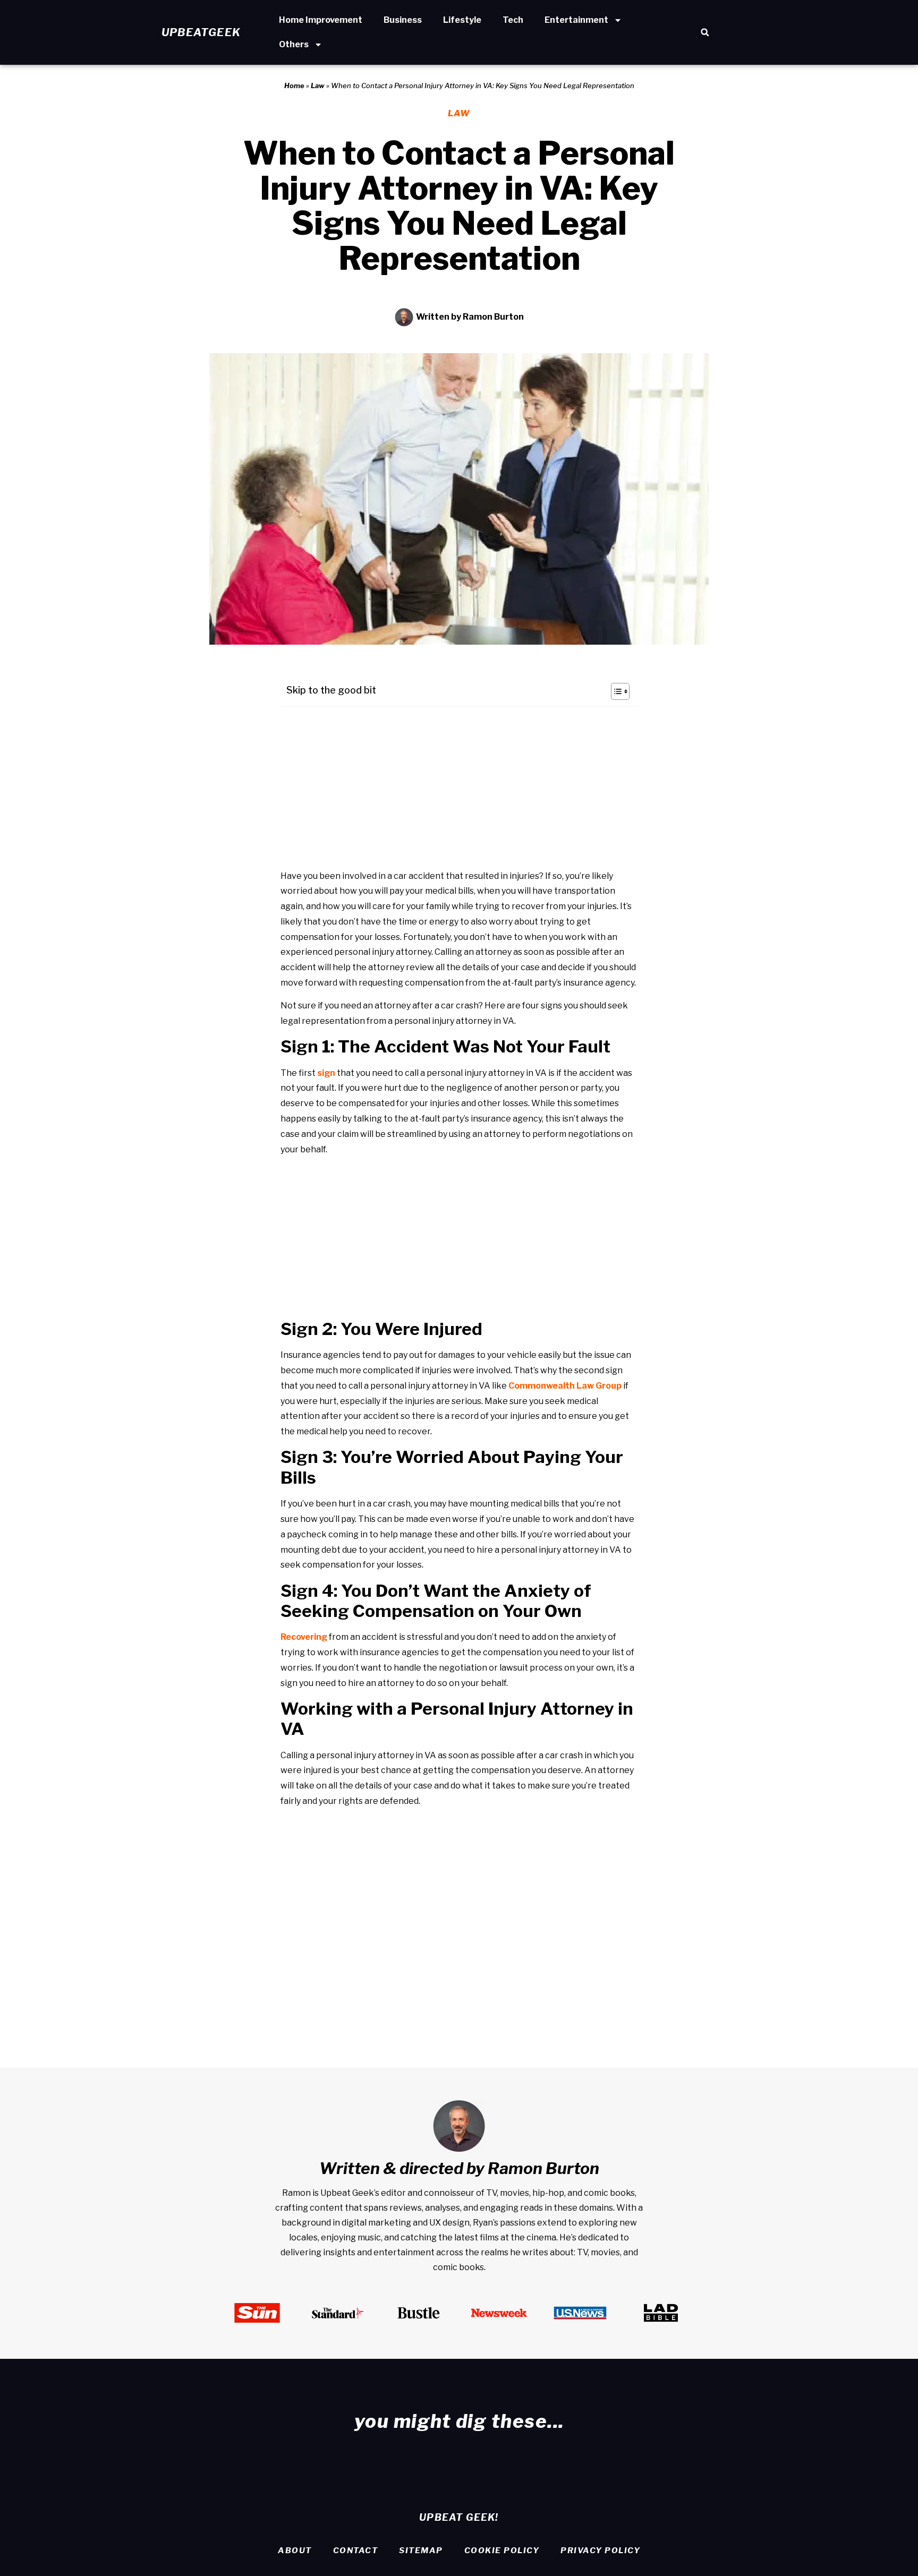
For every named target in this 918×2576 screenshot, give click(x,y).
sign (326, 1073)
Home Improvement (321, 20)
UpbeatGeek (201, 32)
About (295, 2551)
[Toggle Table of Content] (615, 691)
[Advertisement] (459, 789)
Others (294, 44)
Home (294, 85)
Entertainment (576, 20)
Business (403, 20)
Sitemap (421, 2551)
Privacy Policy (600, 2551)
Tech (513, 20)
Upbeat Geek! (459, 2517)
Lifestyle (462, 20)
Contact (356, 2551)
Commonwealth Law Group (565, 1386)
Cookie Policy (502, 2551)
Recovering (304, 1637)
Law (318, 85)
